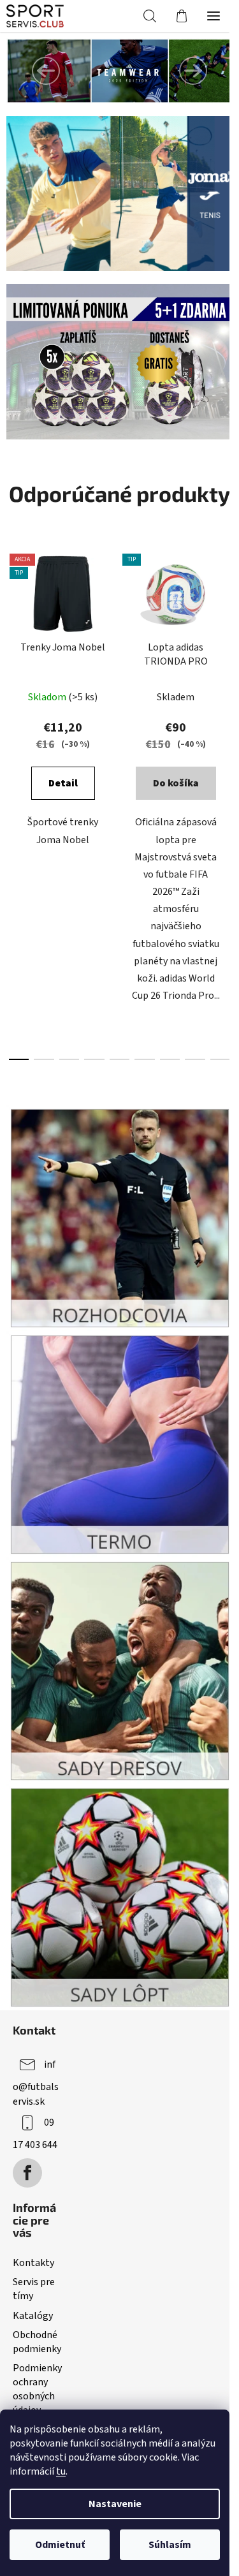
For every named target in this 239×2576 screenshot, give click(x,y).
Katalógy (33, 2316)
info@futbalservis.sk (36, 2083)
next (226, 669)
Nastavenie (115, 2504)
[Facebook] (27, 2173)
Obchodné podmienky (37, 2342)
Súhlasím (170, 2545)
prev (13, 669)
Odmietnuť (60, 2545)
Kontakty (33, 2263)
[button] (46, 71)
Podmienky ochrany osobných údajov (37, 2389)
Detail (63, 783)
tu (61, 2471)
